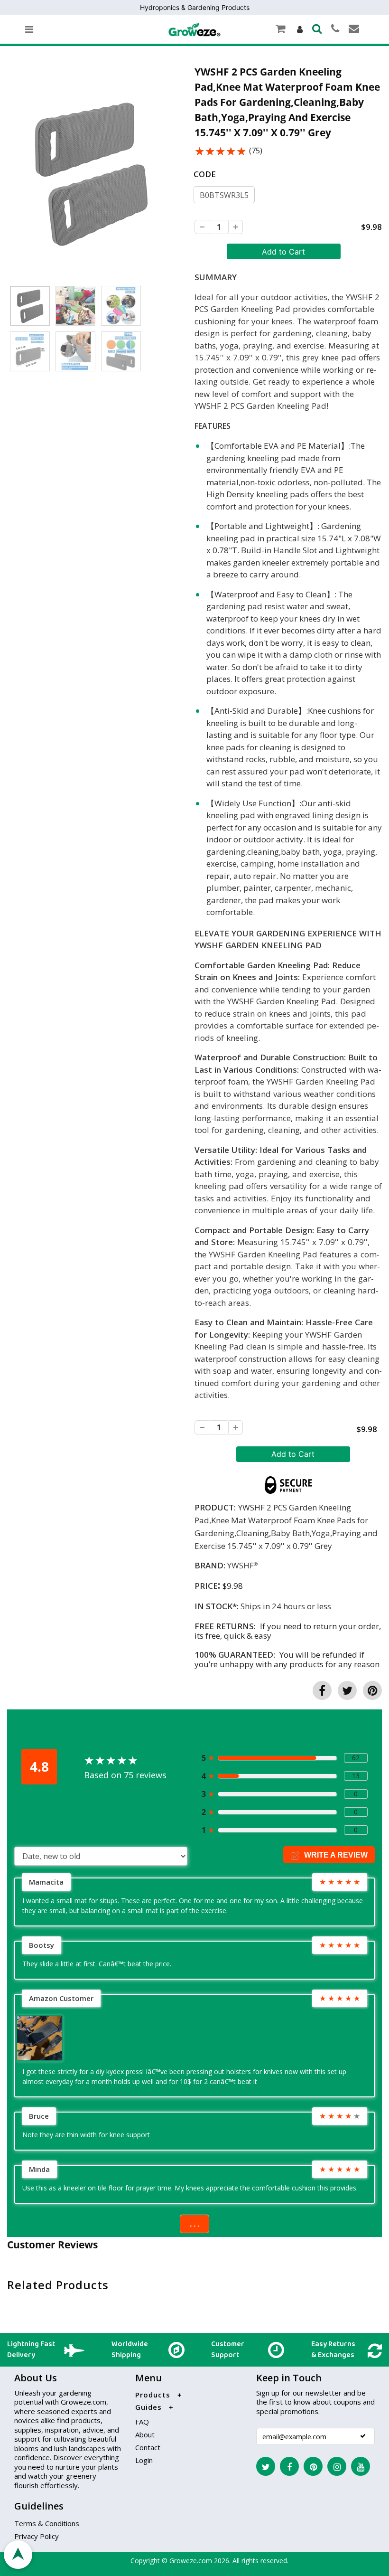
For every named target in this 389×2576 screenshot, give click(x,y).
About (145, 2434)
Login (144, 2460)
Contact (148, 2447)
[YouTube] (361, 2466)
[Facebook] (289, 2466)
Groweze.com (191, 2561)
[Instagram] (337, 2466)
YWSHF (241, 1565)
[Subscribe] (363, 2436)
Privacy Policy (37, 2536)
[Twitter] (266, 2466)
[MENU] (29, 29)
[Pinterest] (313, 2466)
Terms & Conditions (47, 2523)
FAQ (142, 2422)
